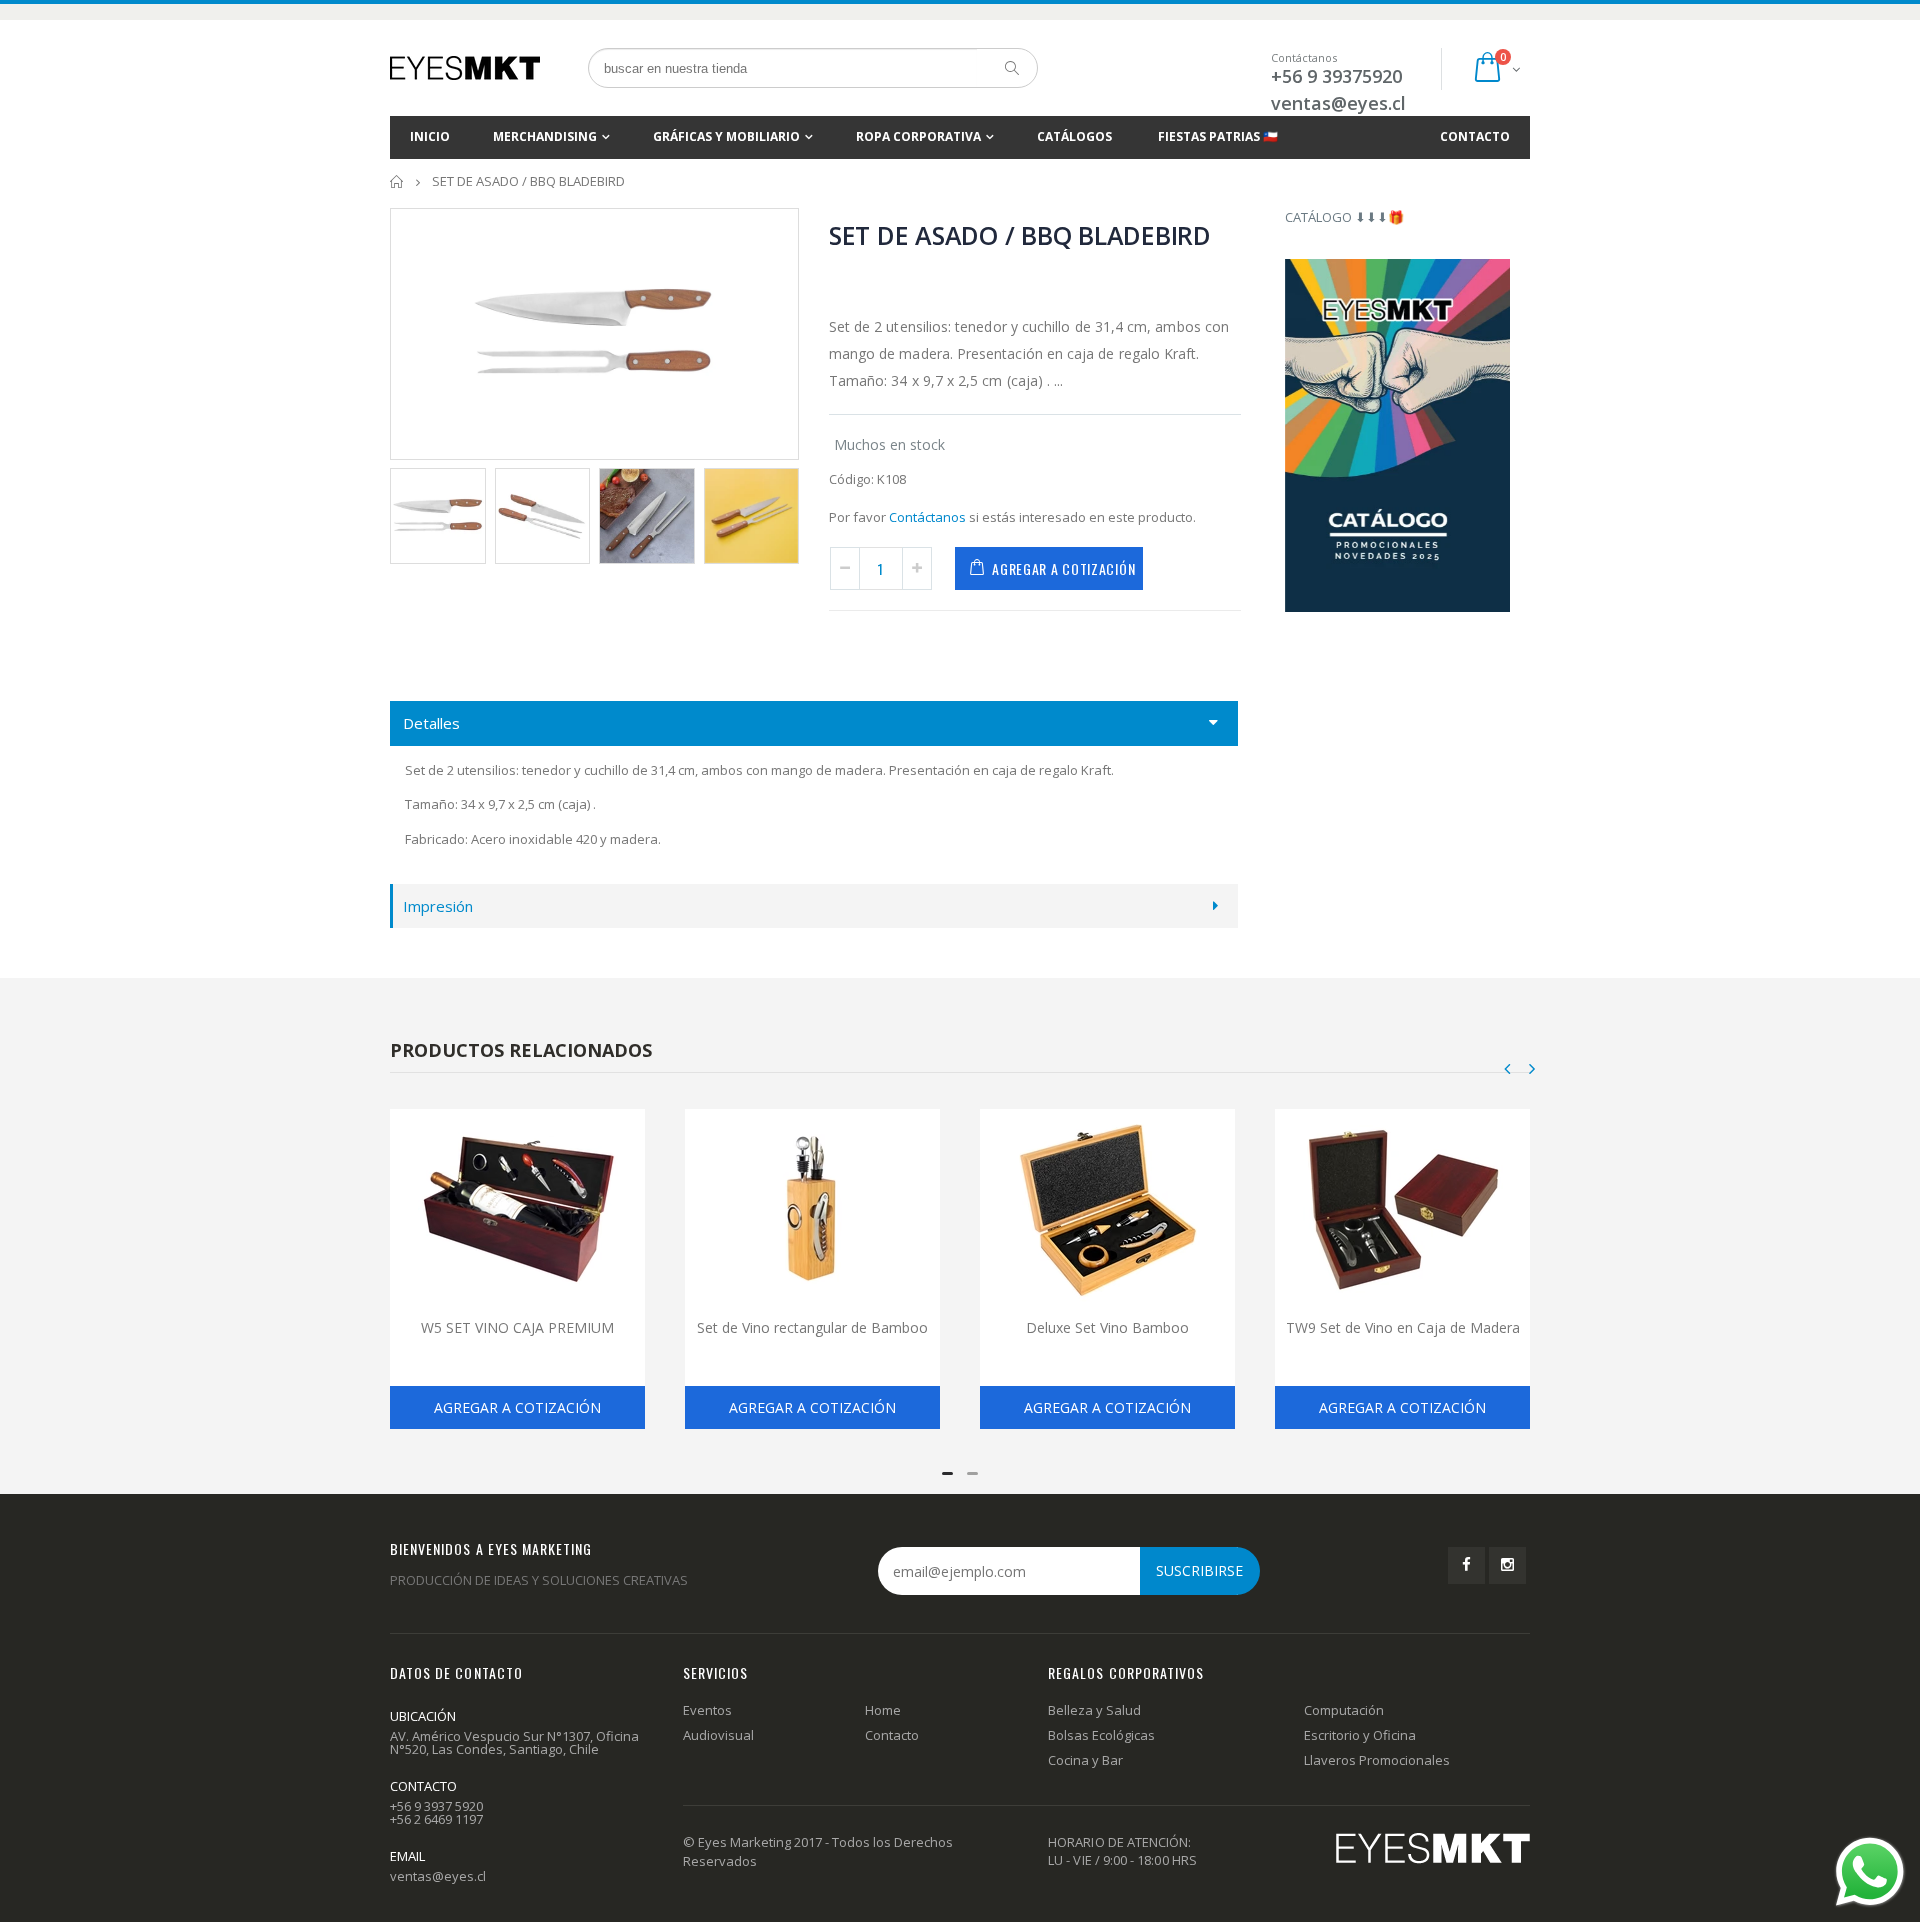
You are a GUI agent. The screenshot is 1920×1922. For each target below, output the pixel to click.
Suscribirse (1199, 1570)
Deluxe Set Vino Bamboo (1107, 1327)
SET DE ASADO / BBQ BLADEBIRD (1020, 235)
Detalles (431, 723)
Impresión (438, 906)
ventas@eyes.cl (1338, 103)
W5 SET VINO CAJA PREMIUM (517, 1327)
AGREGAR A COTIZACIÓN (1063, 568)
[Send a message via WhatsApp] (1870, 1872)
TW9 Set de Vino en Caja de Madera (1403, 1327)
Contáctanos (927, 517)
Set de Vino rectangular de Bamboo (812, 1327)
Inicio (397, 181)
